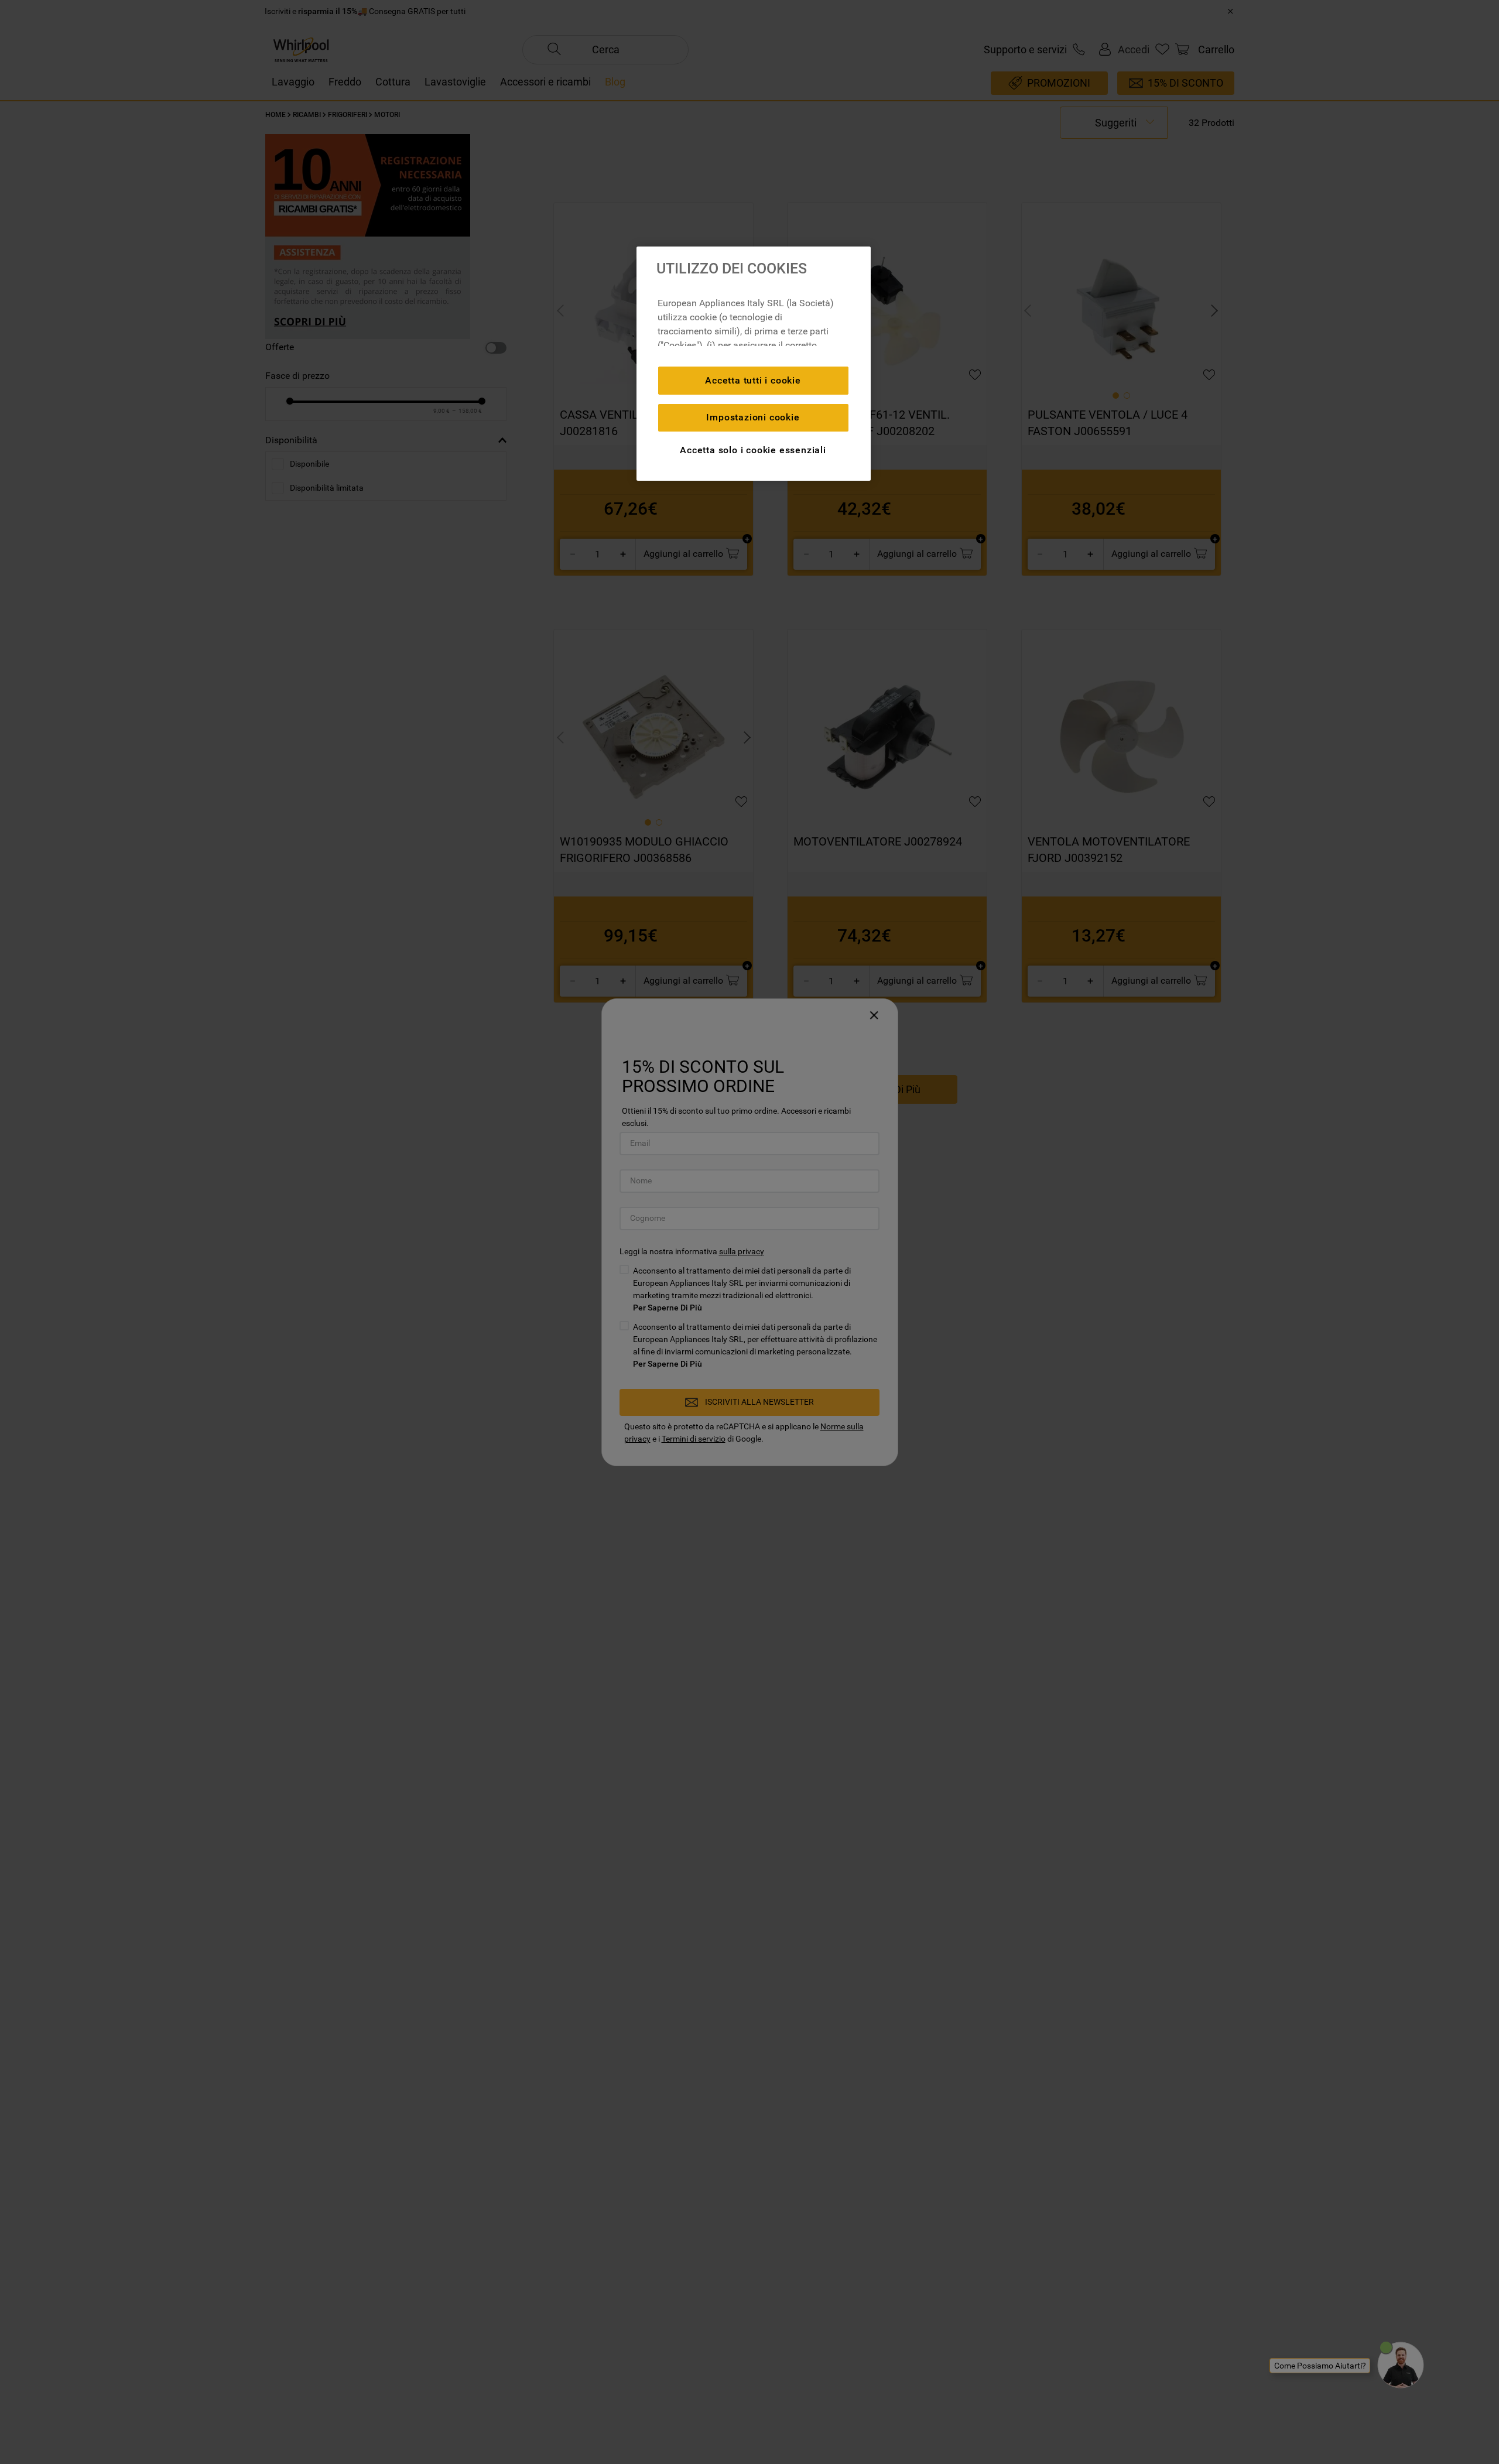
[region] (754, 364)
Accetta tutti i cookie (753, 380)
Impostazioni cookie (753, 417)
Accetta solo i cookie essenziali (753, 450)
